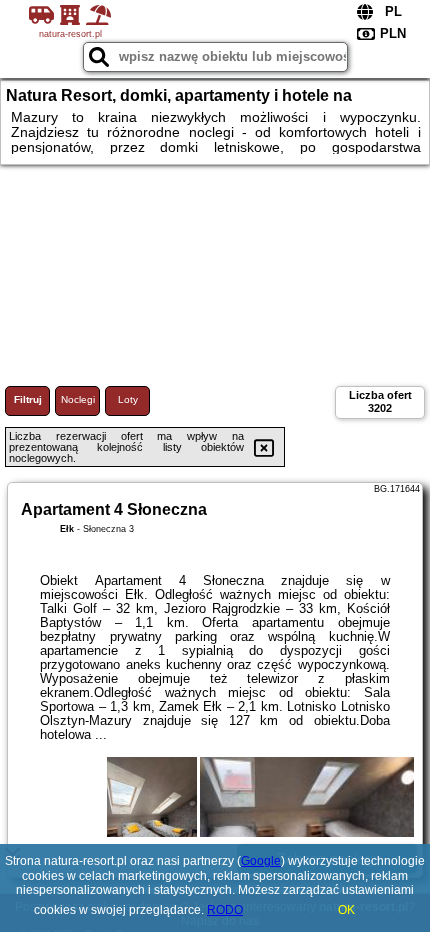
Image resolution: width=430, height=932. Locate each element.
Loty (128, 399)
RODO (225, 910)
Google (261, 861)
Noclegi (78, 399)
